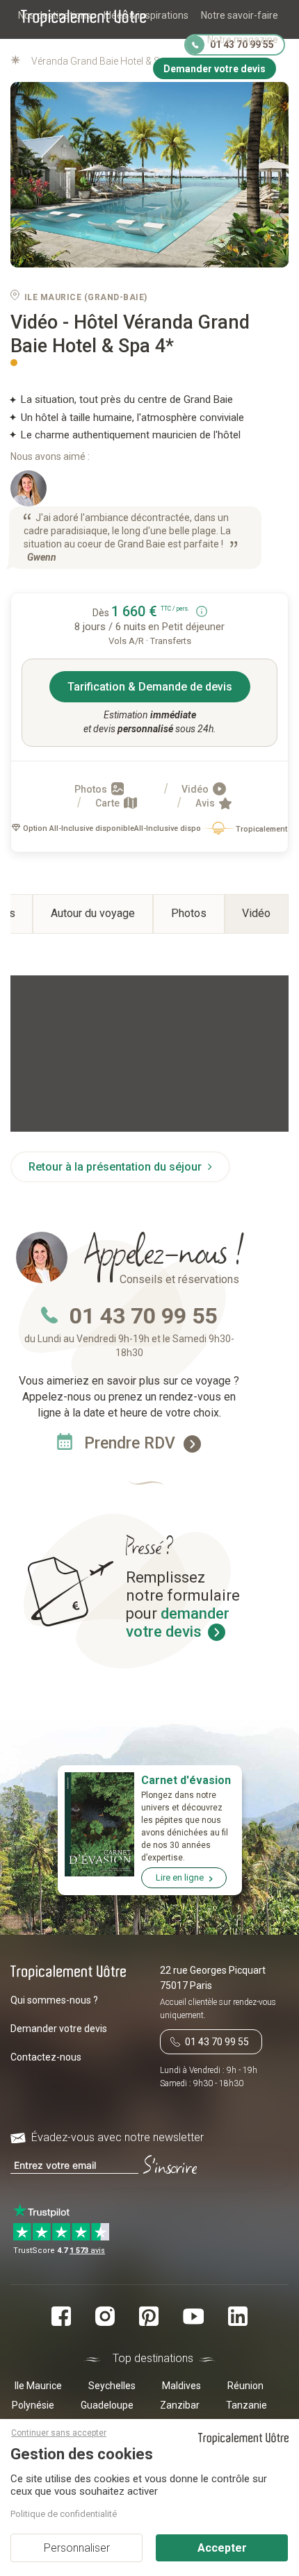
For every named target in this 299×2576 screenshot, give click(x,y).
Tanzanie (247, 2405)
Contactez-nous (46, 2057)
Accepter (222, 2548)
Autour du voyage (93, 913)
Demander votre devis (59, 2029)
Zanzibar (180, 2405)
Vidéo (196, 789)
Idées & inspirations (146, 15)
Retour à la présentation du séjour (116, 1167)
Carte (108, 803)
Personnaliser (77, 2548)
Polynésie (33, 2405)
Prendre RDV (132, 1443)
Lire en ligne (180, 1877)
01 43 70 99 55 (143, 1316)
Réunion (245, 2386)
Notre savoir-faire (240, 15)
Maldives (181, 2386)
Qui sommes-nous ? (54, 2000)
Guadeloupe (107, 2405)
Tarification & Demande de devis (150, 687)
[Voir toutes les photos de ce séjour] (149, 175)
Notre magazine (243, 40)
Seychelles (112, 2386)
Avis (206, 803)
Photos (92, 789)
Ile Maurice (38, 2386)
